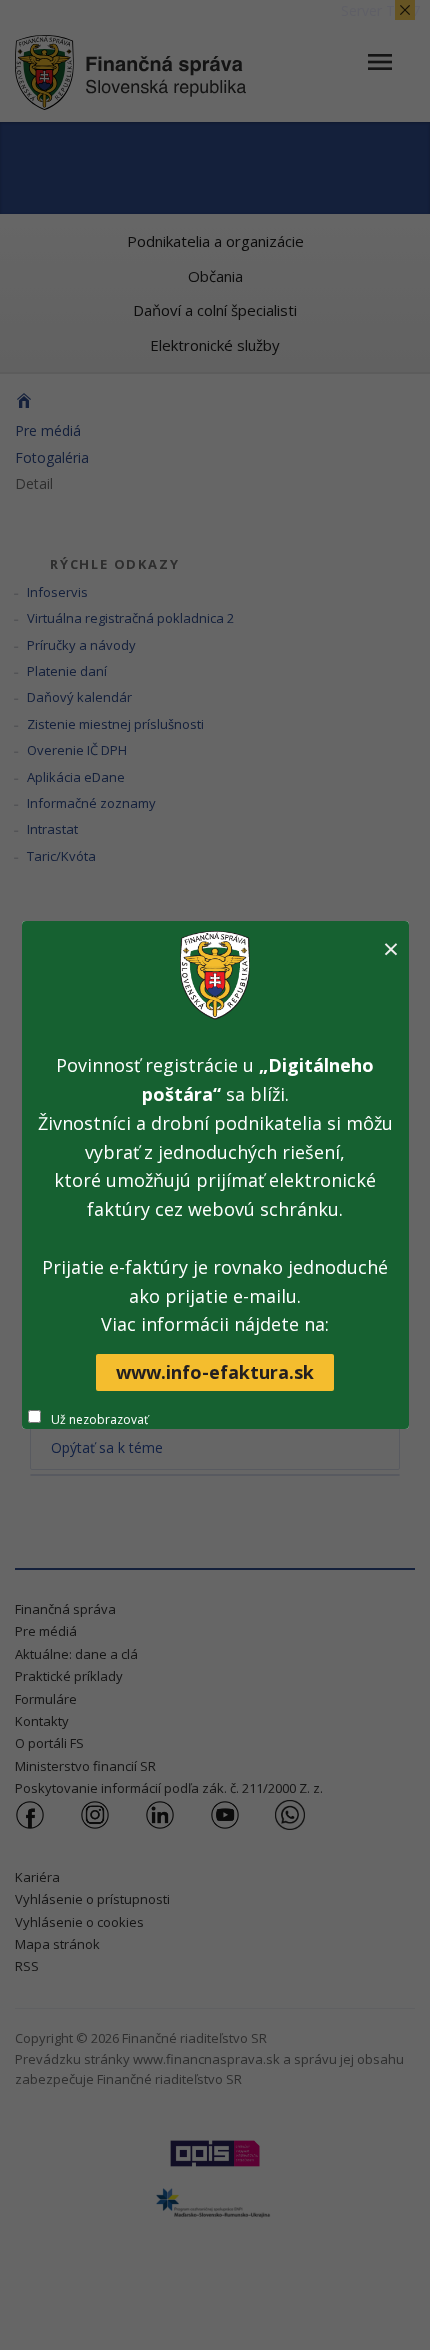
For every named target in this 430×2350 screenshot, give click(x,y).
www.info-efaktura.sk (215, 1372)
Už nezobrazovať (99, 1419)
